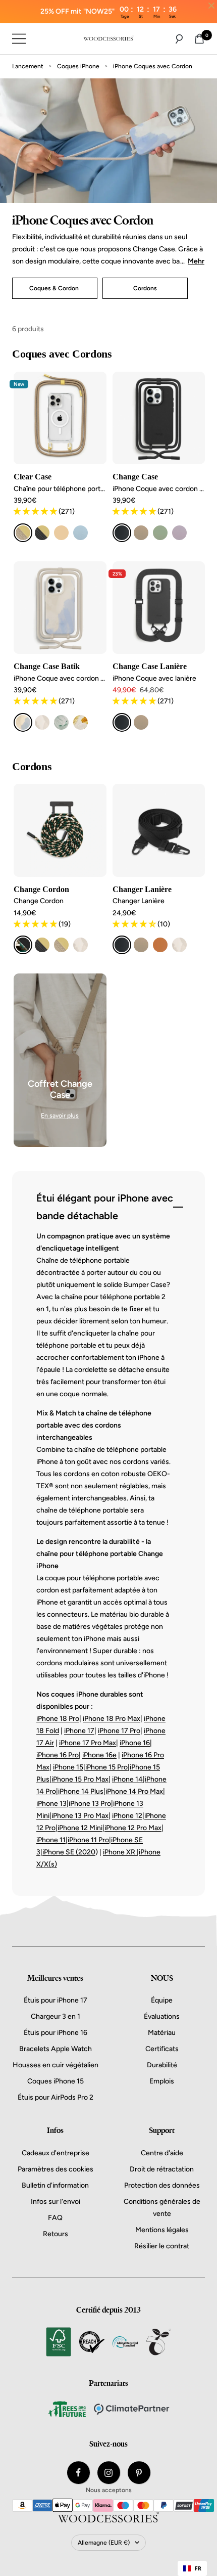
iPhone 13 (51, 1804)
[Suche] (179, 39)
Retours (56, 2234)
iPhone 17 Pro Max (88, 1743)
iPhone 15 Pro (106, 1767)
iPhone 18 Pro (58, 1719)
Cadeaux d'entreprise (56, 2153)
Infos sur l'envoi (56, 2202)
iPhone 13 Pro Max (80, 1816)
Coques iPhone (78, 66)
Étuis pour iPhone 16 (56, 2033)
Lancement (28, 66)
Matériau (162, 2033)
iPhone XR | (121, 1852)
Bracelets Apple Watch (56, 2049)
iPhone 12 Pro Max (133, 1828)
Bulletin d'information (55, 2185)
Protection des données (162, 2185)
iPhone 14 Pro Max (134, 1791)
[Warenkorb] (199, 39)
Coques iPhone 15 (56, 2081)
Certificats (162, 2049)
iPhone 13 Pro (90, 1804)
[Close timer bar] (211, 6)
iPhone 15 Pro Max (80, 1779)
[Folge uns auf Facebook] (78, 2473)
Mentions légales (162, 2230)
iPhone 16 (135, 1743)
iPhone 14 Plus (81, 1791)
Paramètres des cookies (56, 2169)
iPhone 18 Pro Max (112, 1719)
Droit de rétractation (162, 2169)
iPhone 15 (68, 1767)
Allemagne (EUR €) (104, 2543)
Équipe (162, 2000)
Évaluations (162, 2016)
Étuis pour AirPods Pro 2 (56, 2097)
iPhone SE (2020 (69, 1852)
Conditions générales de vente (162, 2208)
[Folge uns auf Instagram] (109, 2473)
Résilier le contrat (162, 2246)
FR (198, 2568)
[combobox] (192, 2568)
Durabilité (162, 2065)
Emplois (162, 2081)
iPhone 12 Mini (80, 1828)
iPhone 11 (51, 1840)
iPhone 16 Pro (58, 1755)
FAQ (55, 2218)
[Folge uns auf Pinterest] (139, 2473)
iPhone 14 (127, 1779)
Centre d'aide (162, 2153)
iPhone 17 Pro (119, 1731)
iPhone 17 (79, 1731)
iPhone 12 (127, 1816)
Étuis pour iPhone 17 (56, 2000)
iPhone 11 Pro (88, 1840)
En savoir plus (60, 1116)
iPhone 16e (99, 1755)
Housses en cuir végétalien (56, 2065)
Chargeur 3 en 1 (56, 2016)
